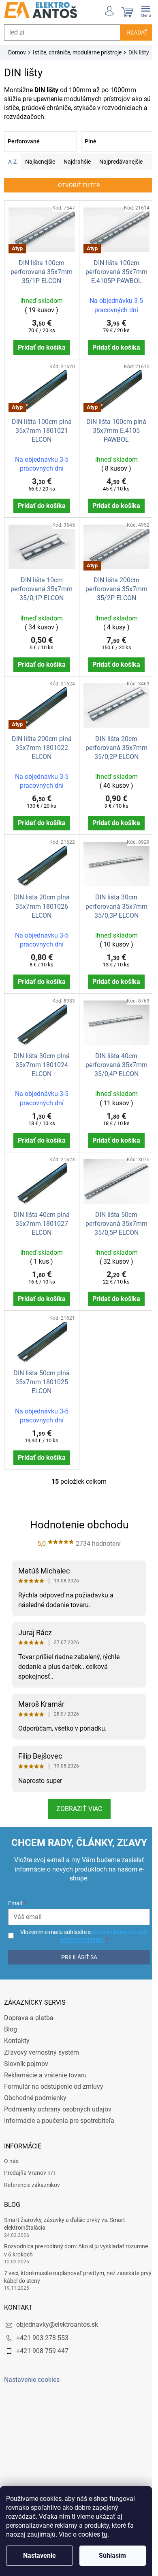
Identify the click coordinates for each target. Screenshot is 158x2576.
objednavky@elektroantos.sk (57, 2316)
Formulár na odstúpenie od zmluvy (54, 2077)
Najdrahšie (77, 171)
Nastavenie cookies (32, 2371)
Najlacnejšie (40, 171)
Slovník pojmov (26, 2054)
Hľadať (131, 32)
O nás (11, 2152)
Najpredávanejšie (121, 171)
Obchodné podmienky (35, 2089)
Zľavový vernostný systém (42, 2043)
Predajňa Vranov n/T (30, 2163)
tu (105, 2534)
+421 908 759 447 (42, 2342)
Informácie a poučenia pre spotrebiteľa (59, 2111)
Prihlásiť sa (76, 1948)
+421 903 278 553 (42, 2329)
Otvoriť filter (76, 194)
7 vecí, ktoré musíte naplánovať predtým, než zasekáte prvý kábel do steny (72, 2268)
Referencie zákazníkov (32, 2176)
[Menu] (140, 10)
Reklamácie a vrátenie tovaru (45, 2066)
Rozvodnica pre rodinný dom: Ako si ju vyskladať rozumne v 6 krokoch (76, 2241)
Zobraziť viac (76, 1799)
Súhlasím (112, 2555)
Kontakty (17, 2031)
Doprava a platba (29, 2009)
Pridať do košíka (40, 354)
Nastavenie (39, 2555)
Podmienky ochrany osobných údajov (58, 2100)
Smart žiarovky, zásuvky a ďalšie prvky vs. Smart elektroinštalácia (65, 2214)
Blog (11, 2020)
